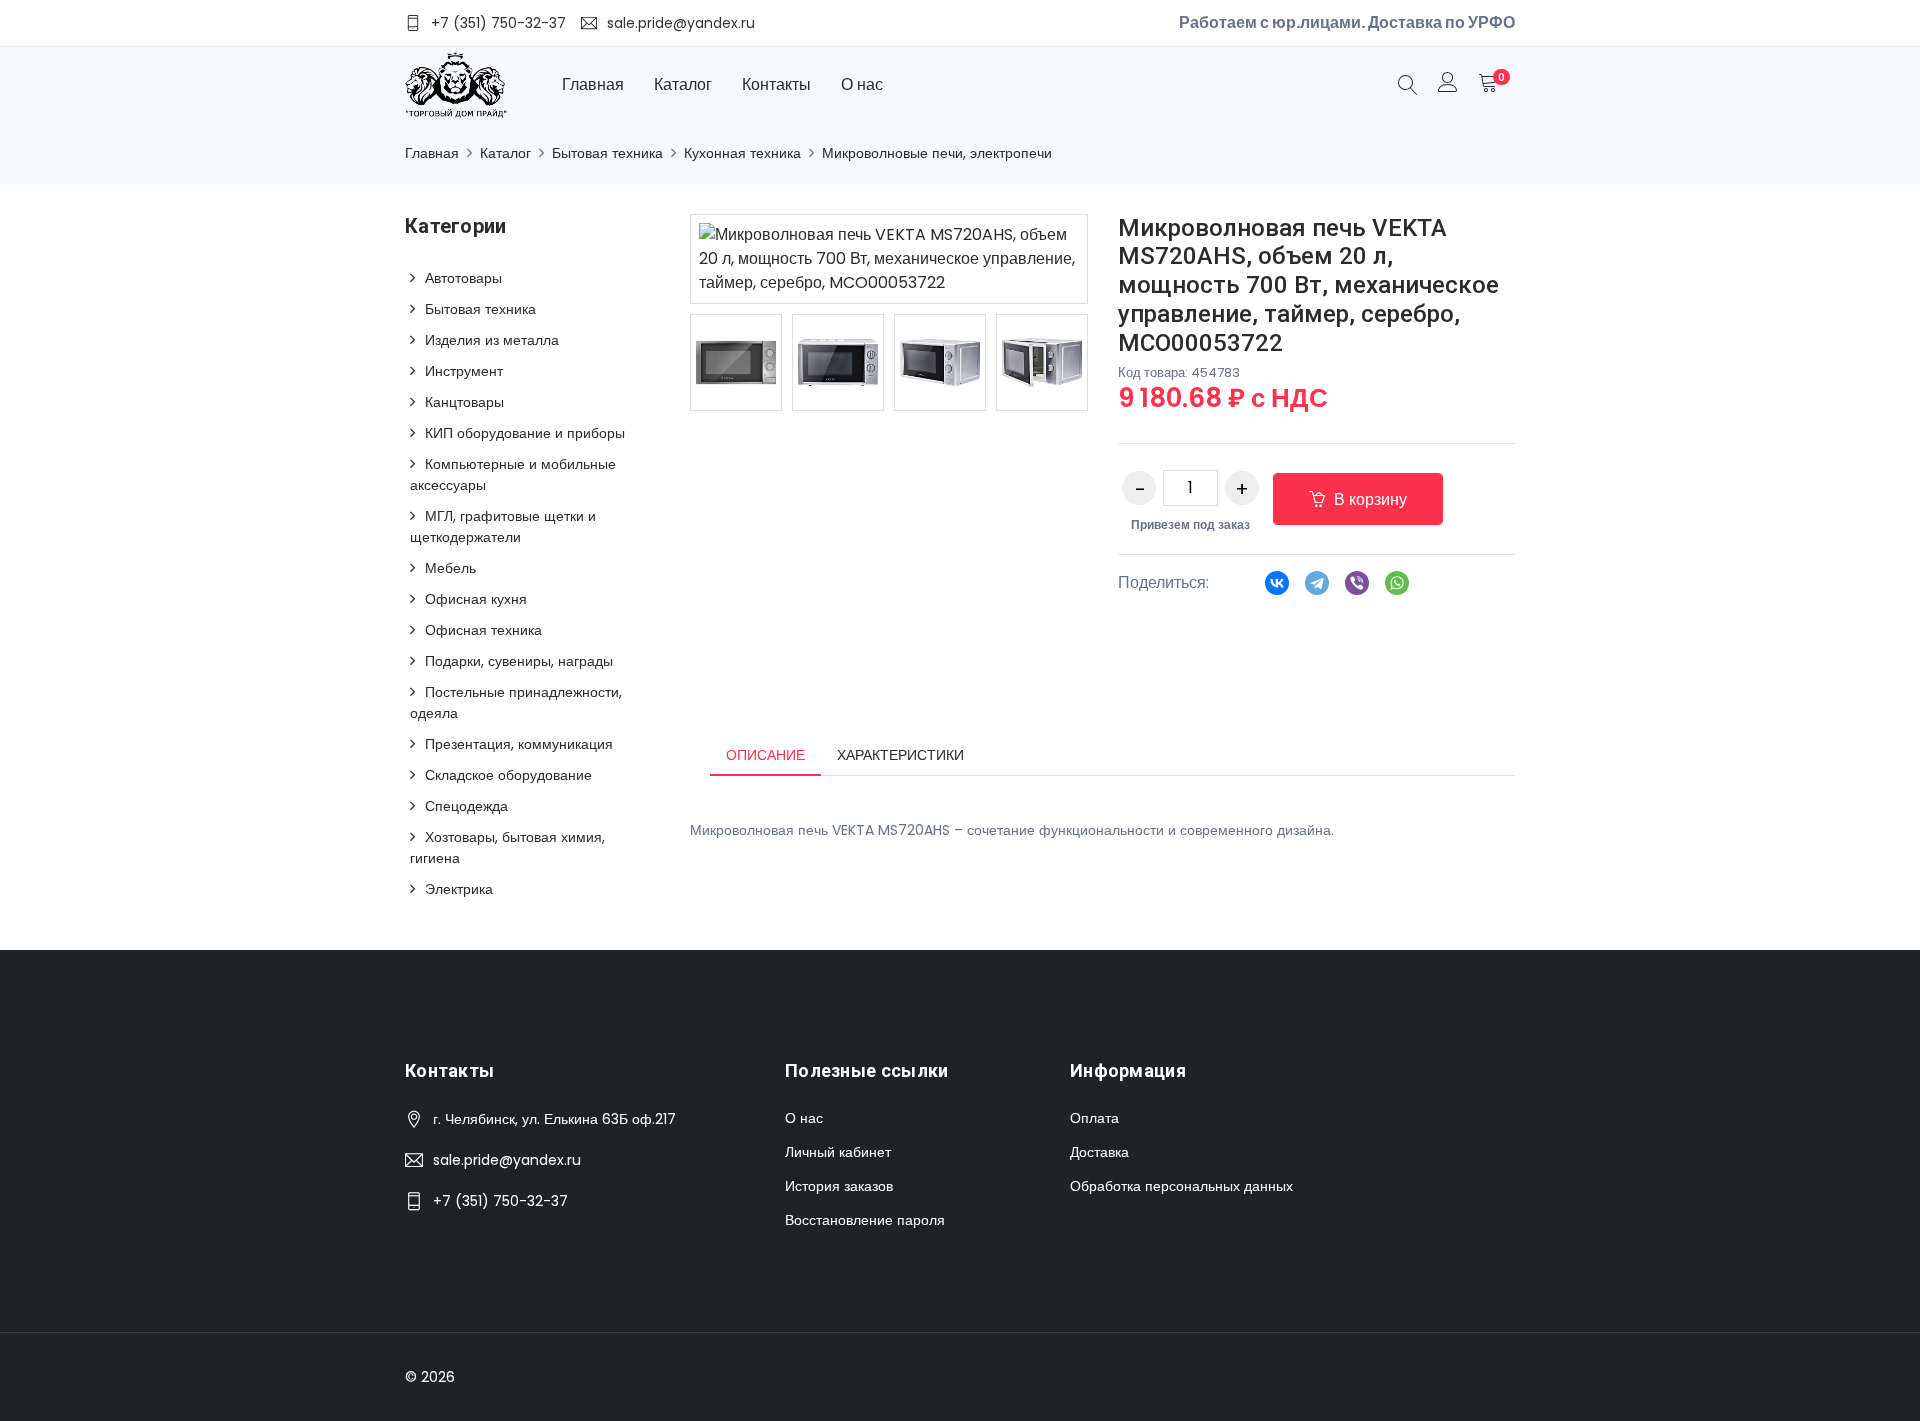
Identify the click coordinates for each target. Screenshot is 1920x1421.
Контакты (776, 84)
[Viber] (1357, 589)
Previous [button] (660, 362)
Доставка (1099, 1152)
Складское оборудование (508, 775)
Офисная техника (483, 630)
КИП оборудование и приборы (525, 433)
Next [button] (1118, 362)
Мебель (450, 568)
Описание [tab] (765, 755)
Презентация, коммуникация (519, 744)
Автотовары (463, 278)
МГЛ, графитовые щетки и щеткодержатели (503, 526)
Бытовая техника (607, 153)
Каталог (683, 84)
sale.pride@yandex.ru (507, 1160)
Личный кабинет (838, 1152)
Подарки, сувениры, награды (519, 661)
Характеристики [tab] (900, 755)
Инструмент (464, 371)
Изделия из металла (492, 340)
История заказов (839, 1186)
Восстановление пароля (865, 1220)
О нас (862, 84)
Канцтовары (464, 402)
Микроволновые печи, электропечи (937, 153)
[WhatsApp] (1397, 589)
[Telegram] (1317, 589)
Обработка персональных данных (1181, 1186)
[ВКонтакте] (1277, 589)
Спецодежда (466, 806)
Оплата (1094, 1118)
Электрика (459, 889)
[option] (736, 362)
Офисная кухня (476, 599)
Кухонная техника (742, 153)
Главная (593, 84)
